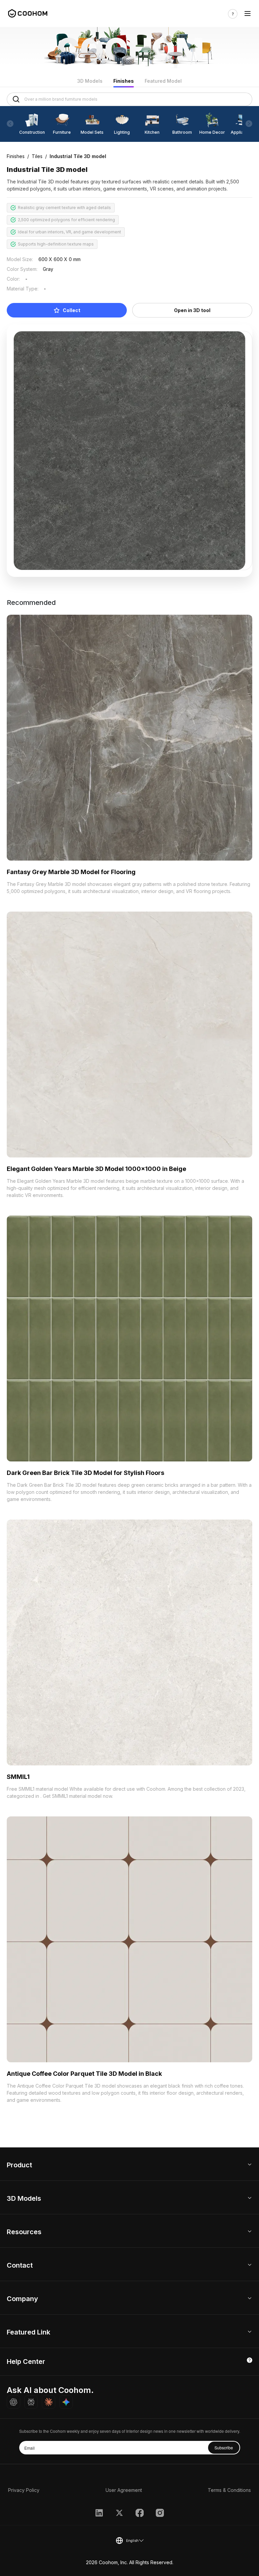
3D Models (90, 81)
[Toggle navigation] (248, 14)
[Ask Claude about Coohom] (49, 2402)
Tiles (37, 156)
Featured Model (163, 81)
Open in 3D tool (192, 310)
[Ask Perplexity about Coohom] (31, 2402)
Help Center (26, 2362)
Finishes (124, 81)
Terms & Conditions (229, 2490)
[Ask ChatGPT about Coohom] (13, 2402)
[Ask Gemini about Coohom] (66, 2402)
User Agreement (124, 2490)
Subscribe (224, 2447)
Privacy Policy (24, 2490)
